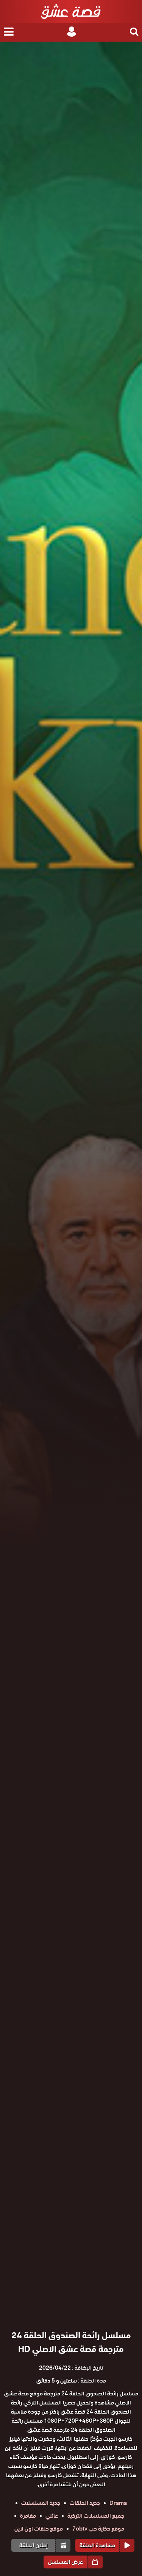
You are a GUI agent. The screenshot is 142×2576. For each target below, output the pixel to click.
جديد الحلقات (85, 2503)
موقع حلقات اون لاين (39, 2529)
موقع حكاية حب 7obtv (98, 2529)
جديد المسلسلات (41, 2503)
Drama (118, 2503)
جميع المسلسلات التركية (96, 2516)
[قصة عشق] (71, 11)
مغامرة (28, 2516)
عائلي (52, 2516)
